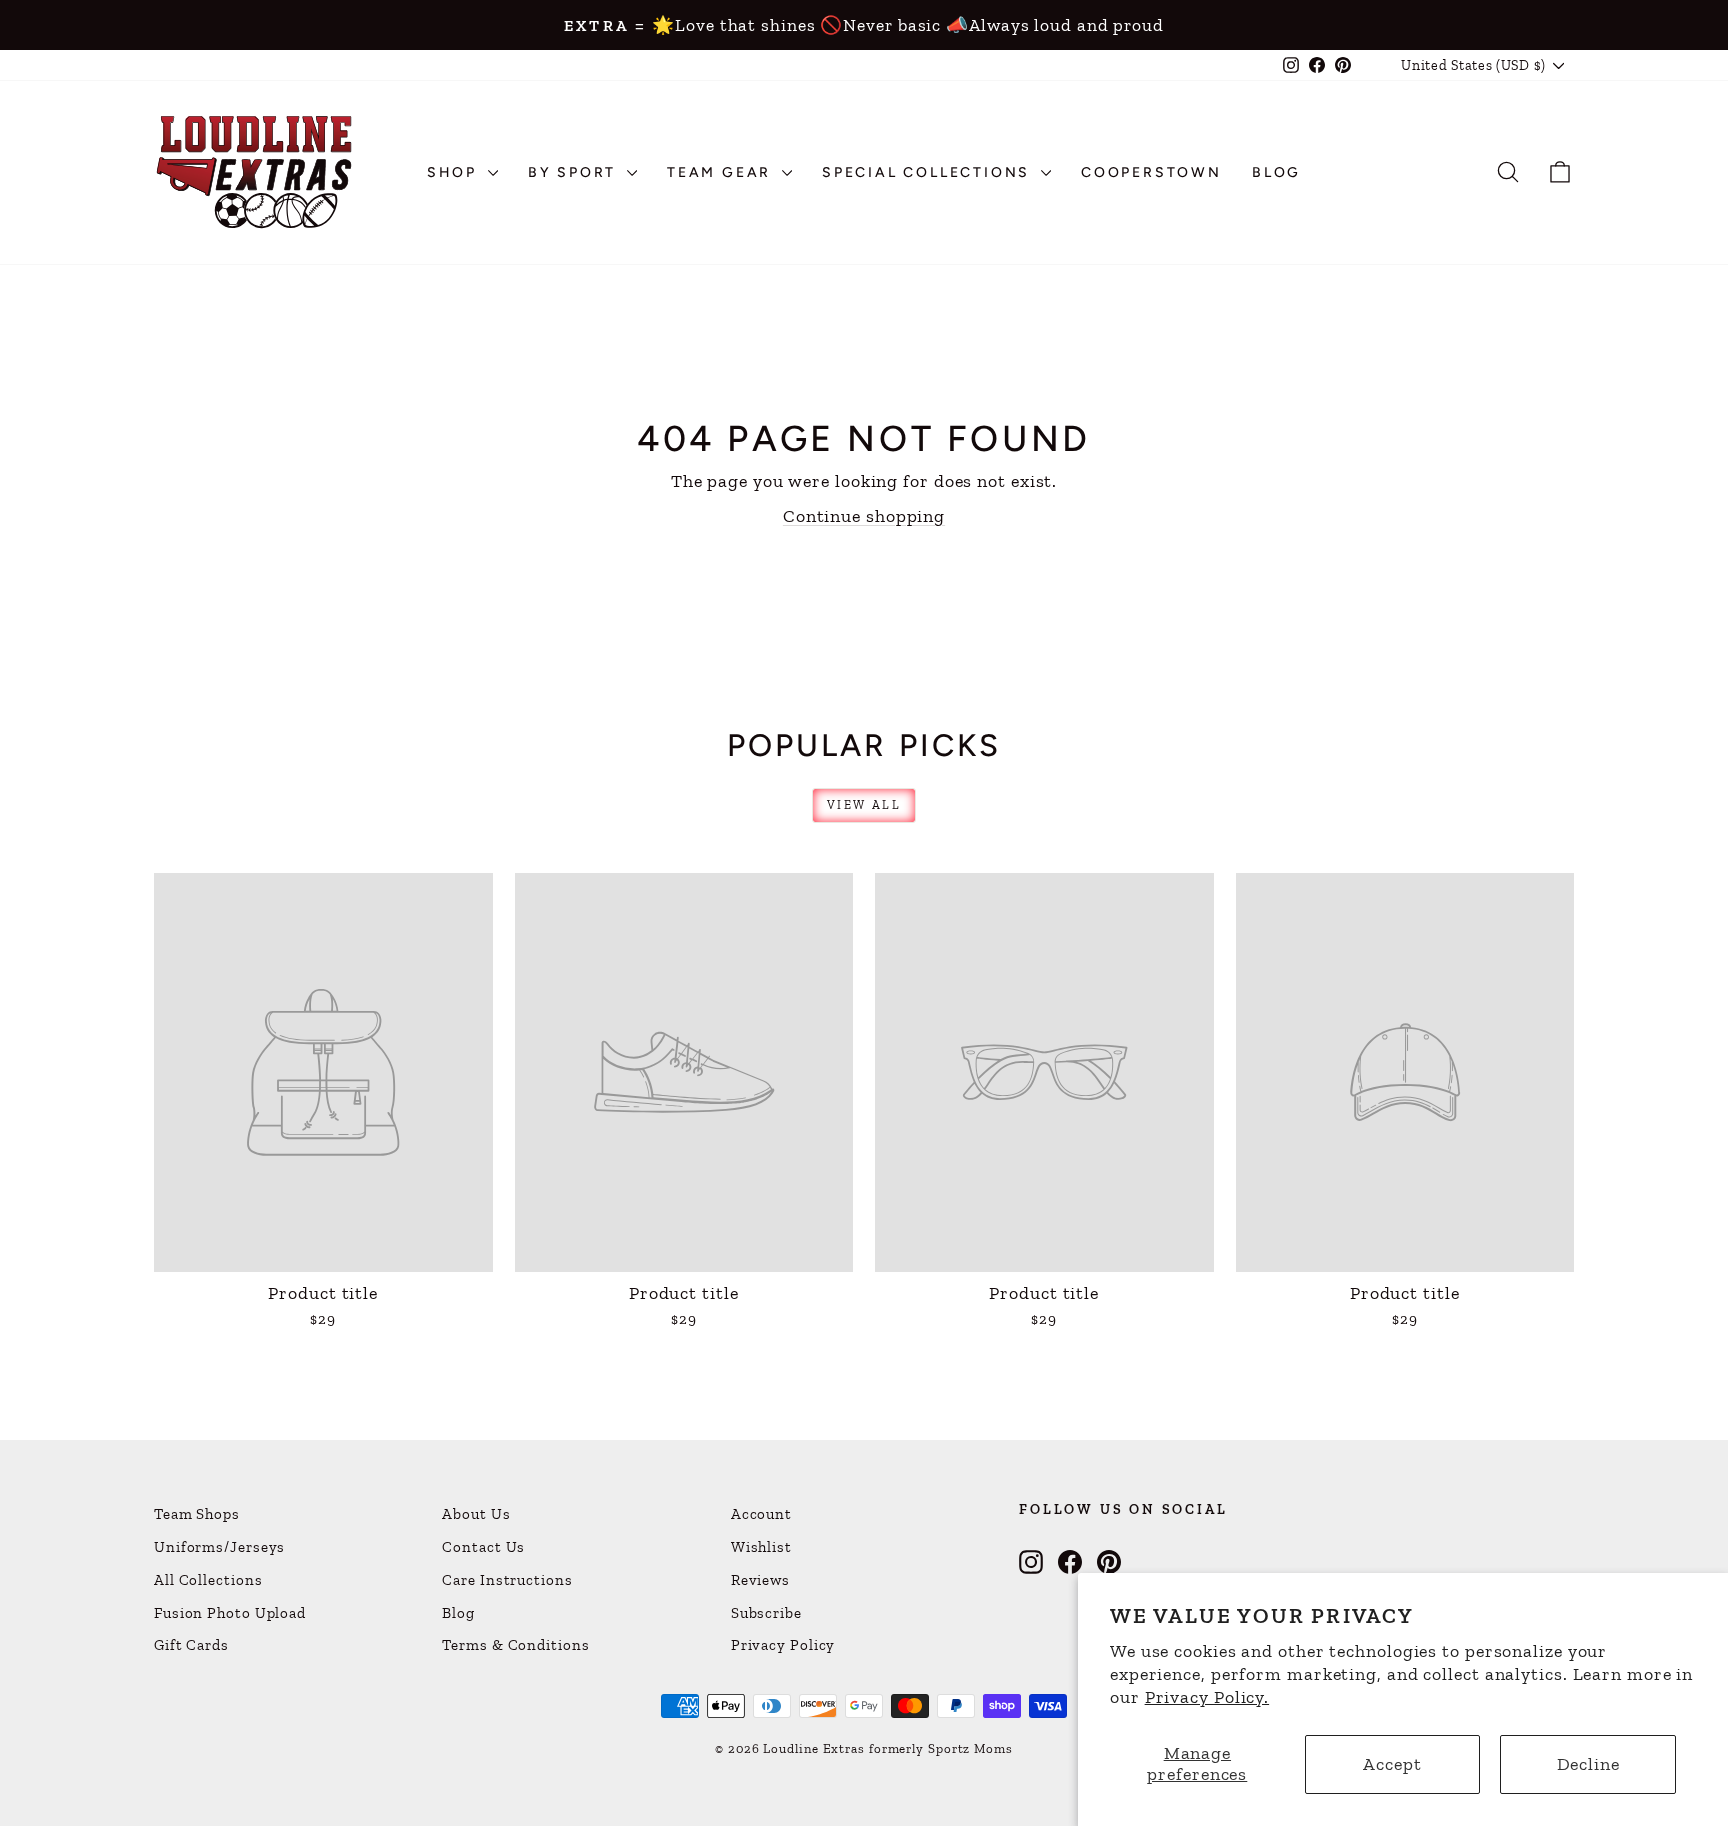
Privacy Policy (783, 1645)
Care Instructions (507, 1580)
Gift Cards (191, 1645)
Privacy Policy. (1207, 1697)
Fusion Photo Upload (230, 1613)
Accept (1392, 1764)
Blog (1276, 172)
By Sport (575, 172)
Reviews (760, 1580)
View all (864, 805)
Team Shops (197, 1514)
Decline (1588, 1764)
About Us (476, 1514)
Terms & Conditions (515, 1645)
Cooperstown (1151, 172)
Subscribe (766, 1613)
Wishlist (761, 1547)
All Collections (208, 1580)
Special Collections (929, 172)
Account (761, 1514)
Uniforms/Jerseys (219, 1547)
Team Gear (722, 172)
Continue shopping (864, 516)
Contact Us (483, 1547)
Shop (455, 172)
